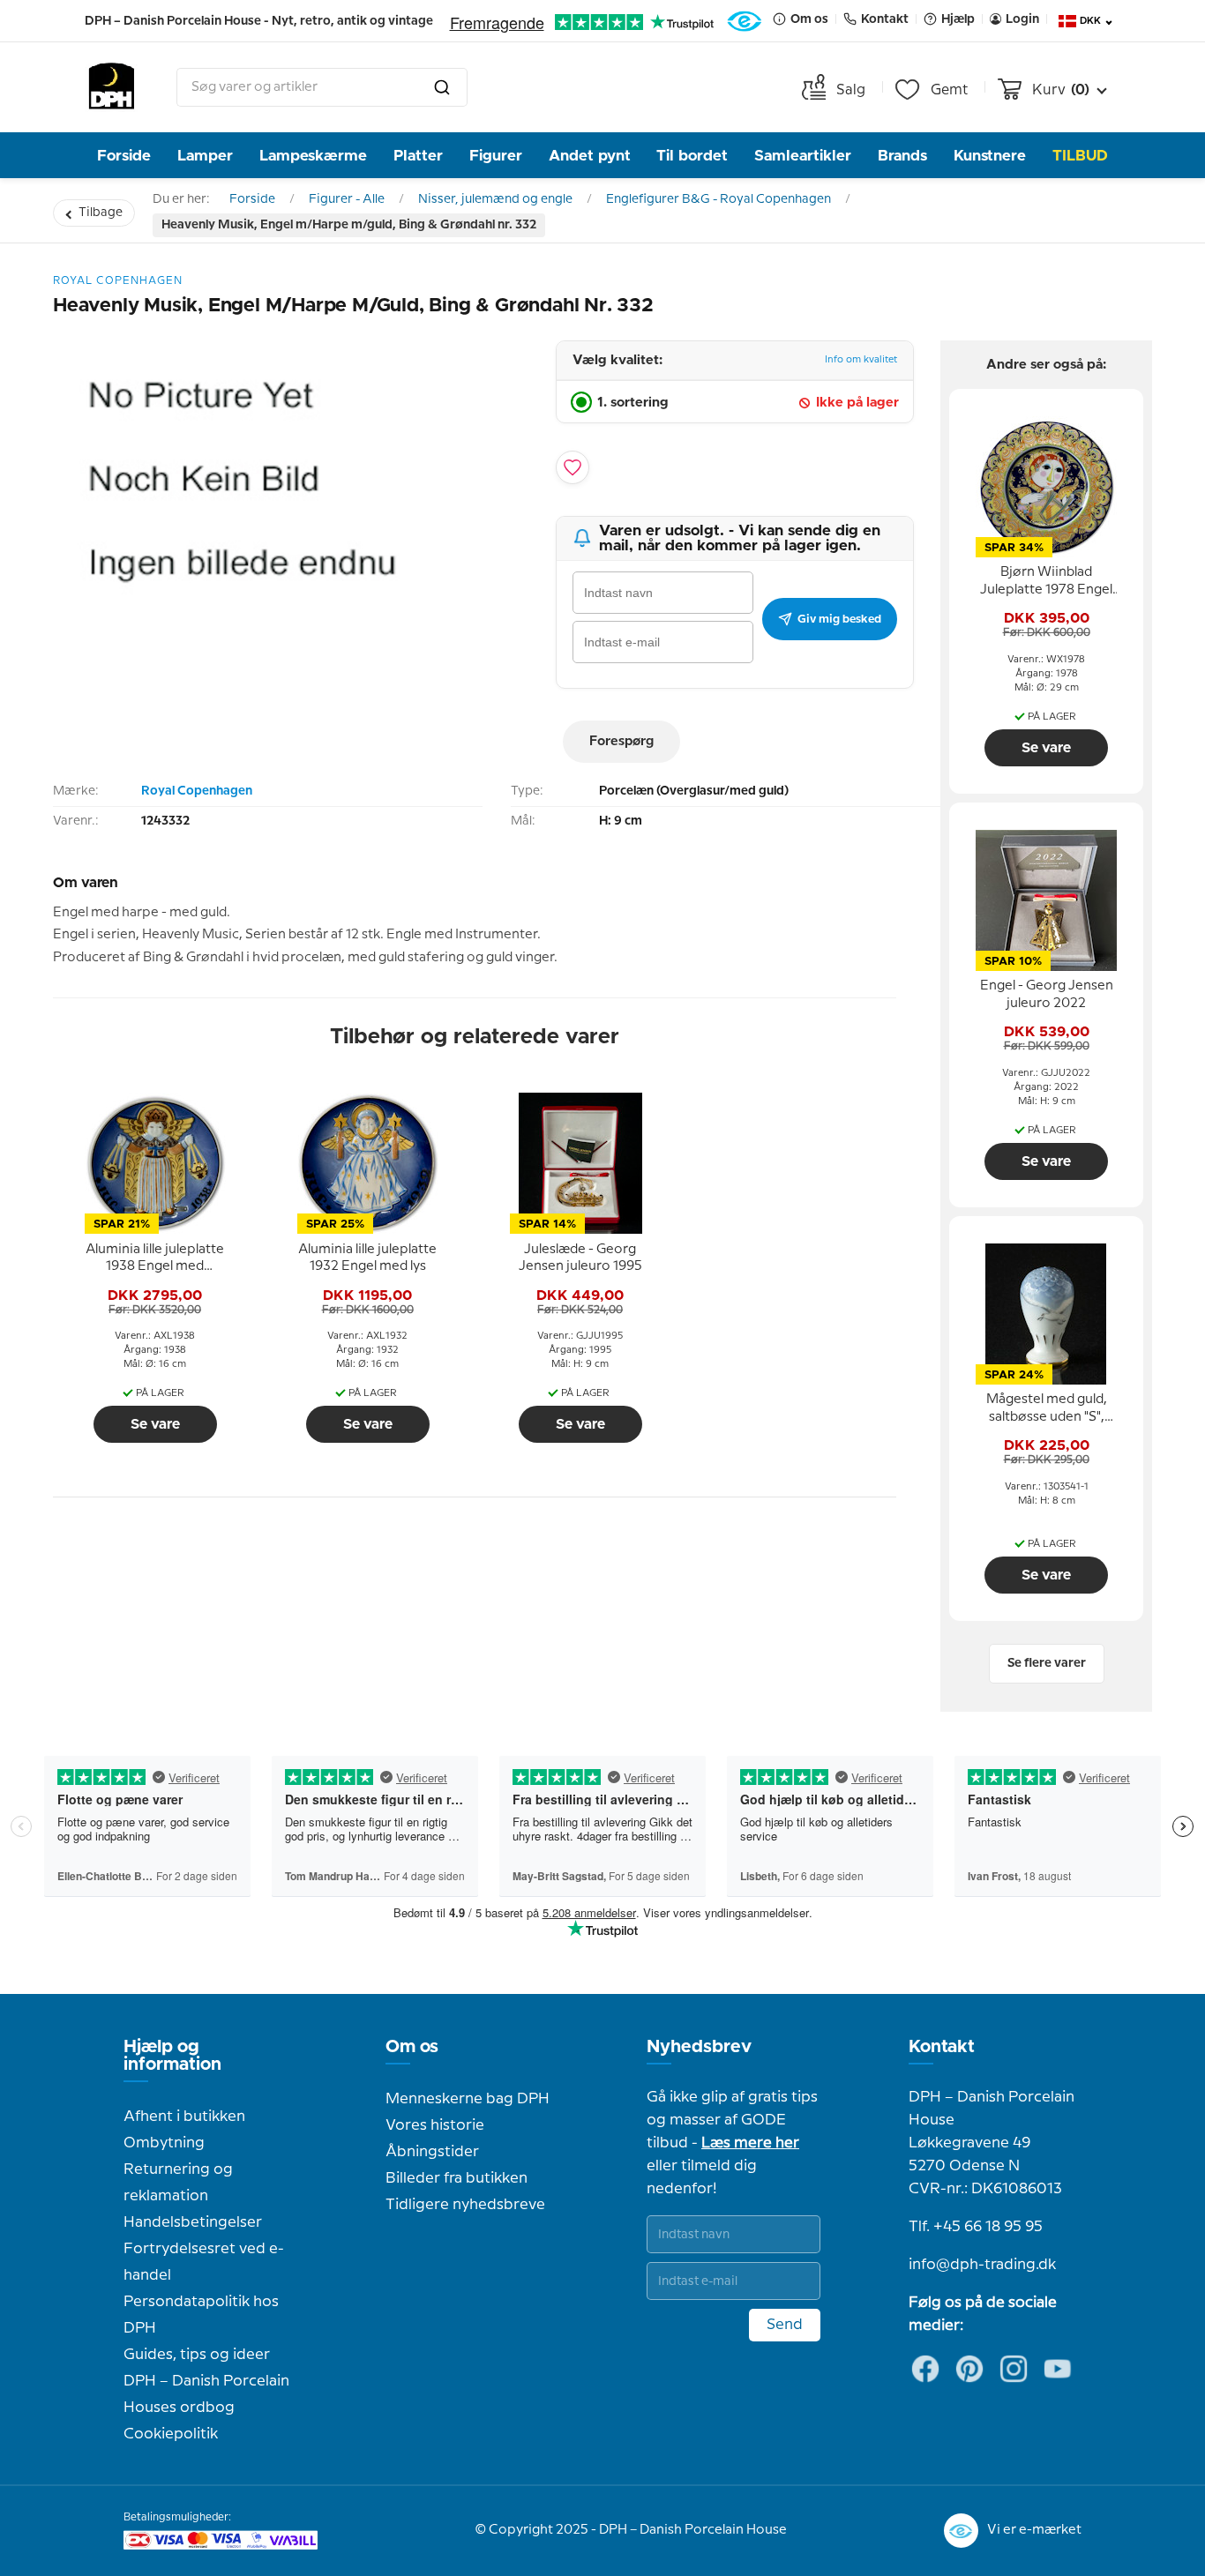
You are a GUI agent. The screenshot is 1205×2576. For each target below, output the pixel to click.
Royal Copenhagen (197, 791)
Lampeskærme (313, 156)
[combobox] (322, 87)
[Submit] (442, 87)
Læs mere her (750, 2143)
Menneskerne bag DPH (468, 2099)
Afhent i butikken (184, 2117)
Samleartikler (803, 156)
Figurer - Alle (347, 199)
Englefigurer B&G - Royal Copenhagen (719, 199)
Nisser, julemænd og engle (495, 199)
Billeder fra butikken (457, 2178)
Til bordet (692, 156)
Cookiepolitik (171, 2434)
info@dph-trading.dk (982, 2265)
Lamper (205, 156)
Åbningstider (432, 2152)
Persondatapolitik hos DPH (201, 2315)
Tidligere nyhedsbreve (465, 2205)
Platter (418, 156)
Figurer (496, 156)
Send (785, 2325)
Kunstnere (990, 156)
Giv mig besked (839, 619)
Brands (902, 156)
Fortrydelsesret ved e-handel (204, 2262)
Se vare (155, 1424)
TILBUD (1080, 156)
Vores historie (435, 2125)
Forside (124, 156)
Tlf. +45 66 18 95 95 (976, 2227)
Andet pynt (590, 156)
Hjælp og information (172, 2056)
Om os (412, 2047)
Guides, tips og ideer (197, 2355)
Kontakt (942, 2047)
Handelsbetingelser (193, 2222)
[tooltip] (155, 1258)
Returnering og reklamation (178, 2183)
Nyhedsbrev (699, 2047)
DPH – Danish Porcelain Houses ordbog (206, 2394)
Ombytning (164, 2143)
